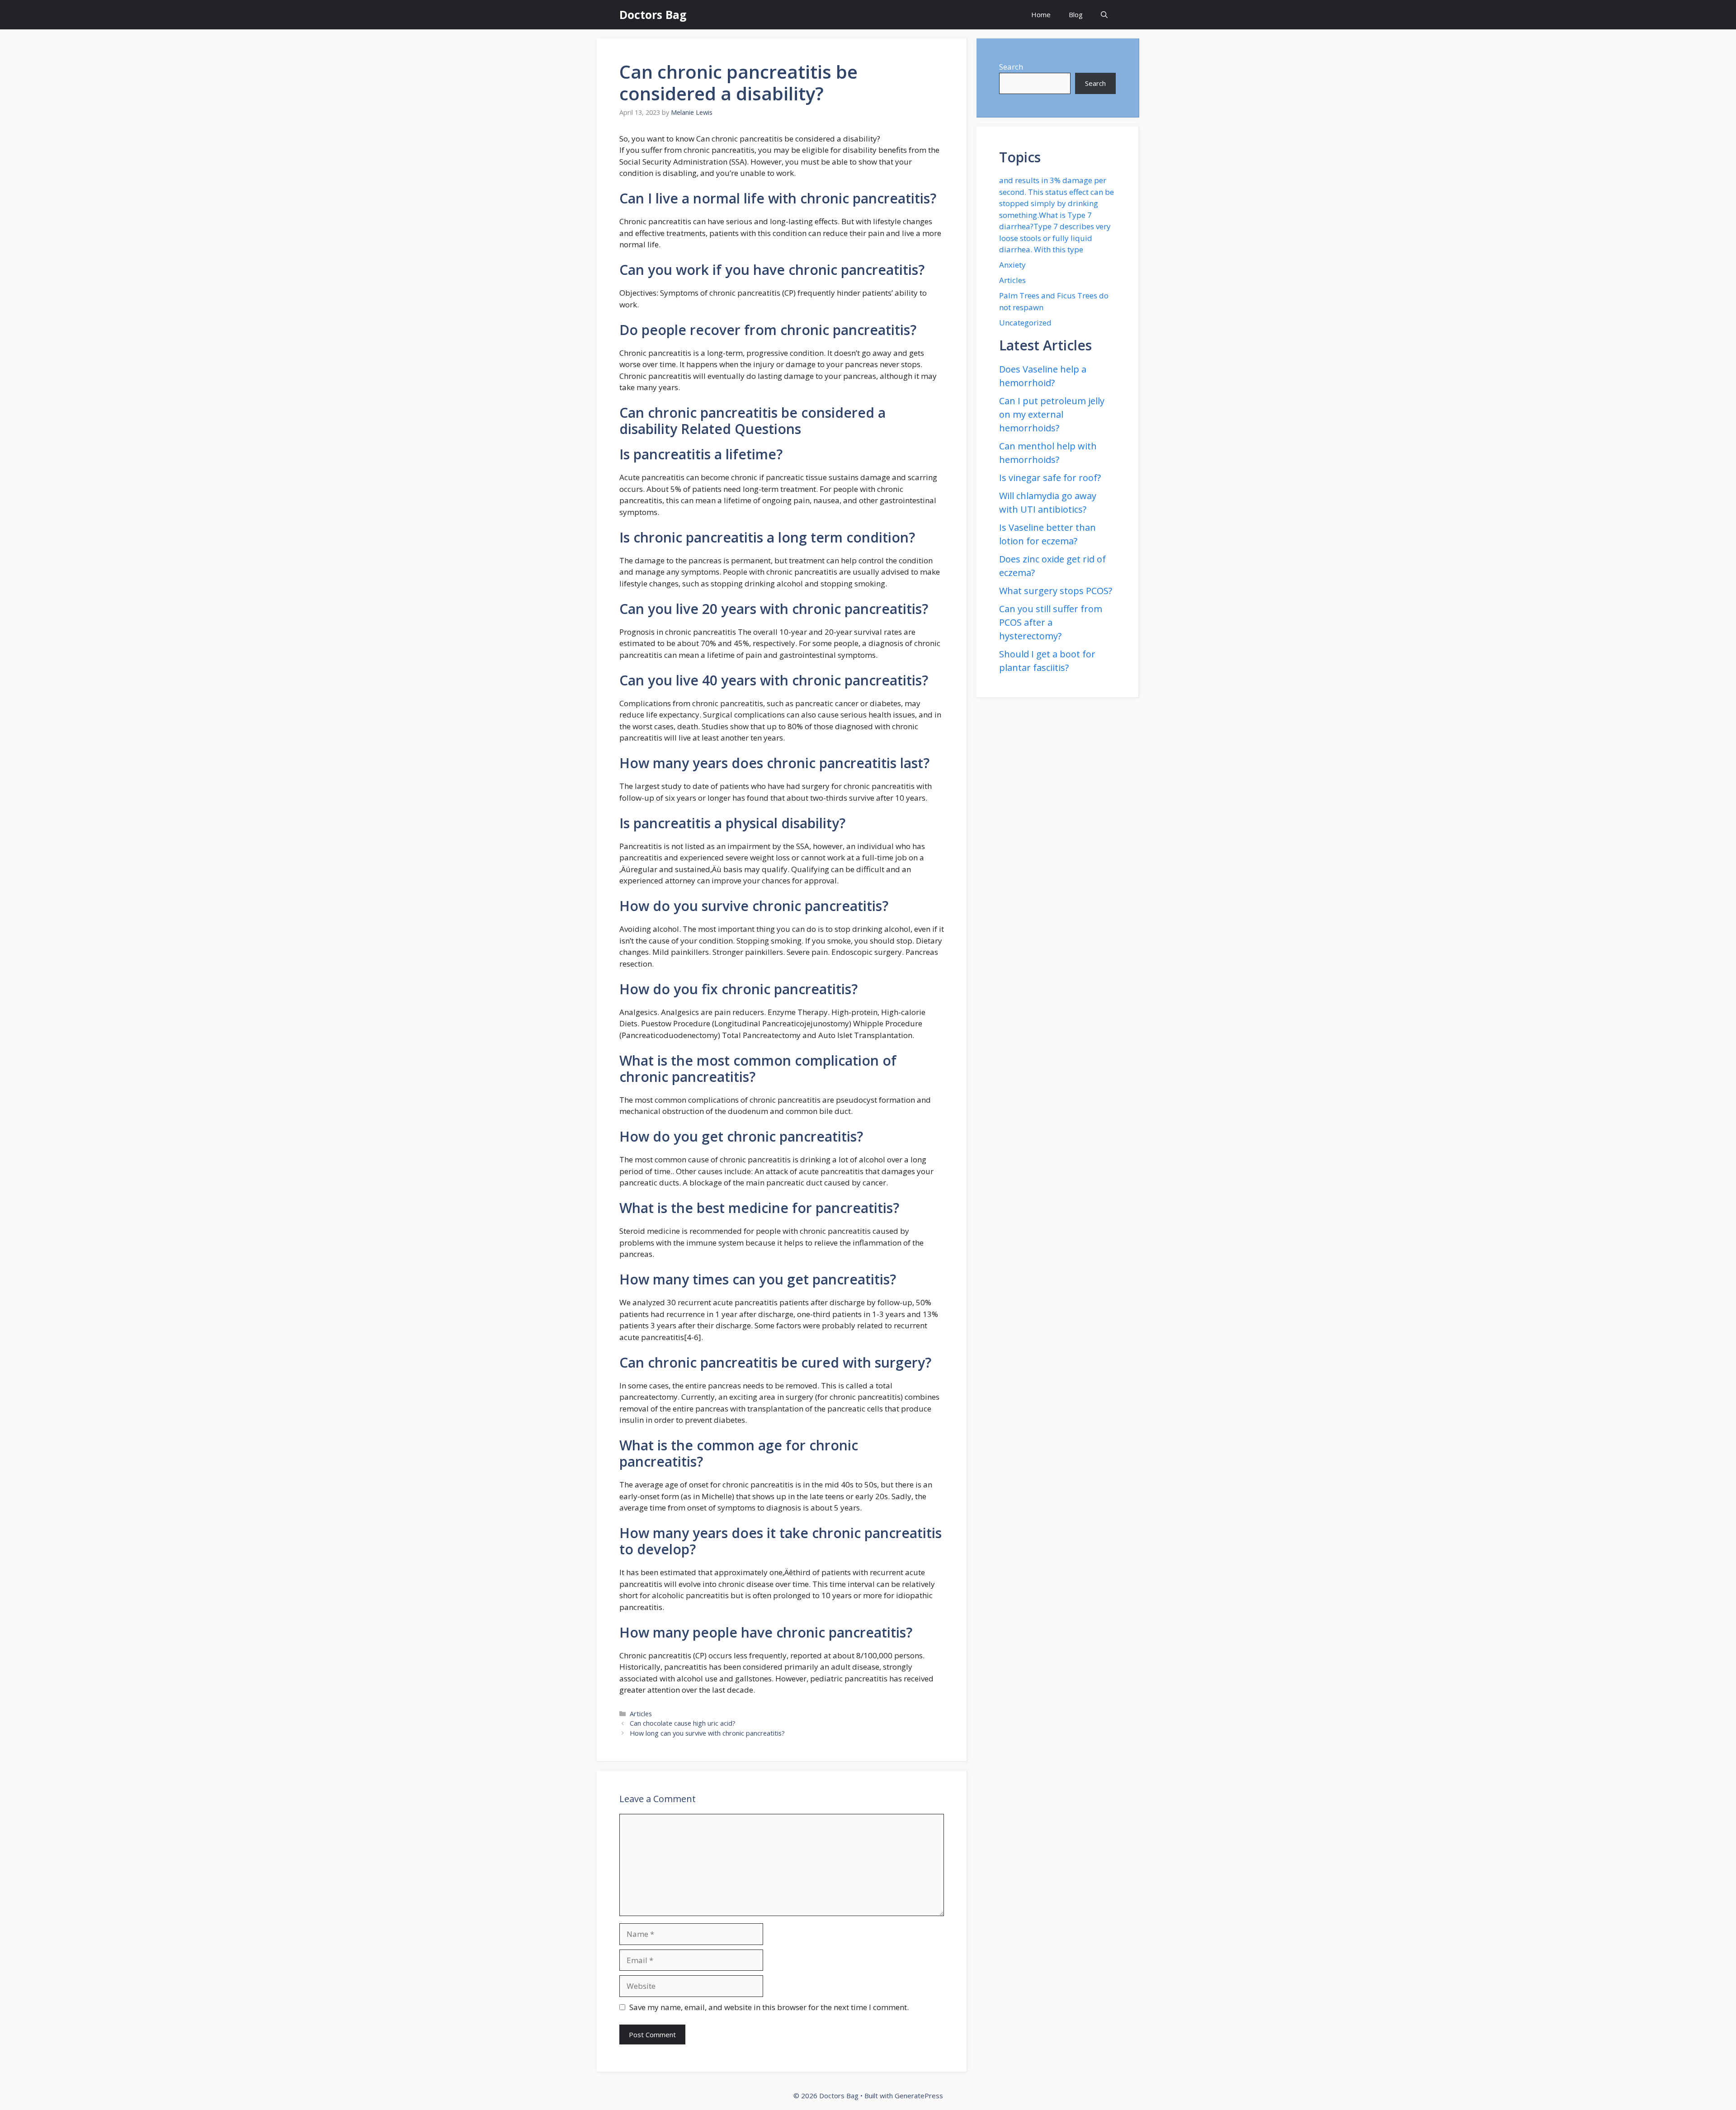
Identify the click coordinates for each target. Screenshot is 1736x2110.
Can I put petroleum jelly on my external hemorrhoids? (1052, 414)
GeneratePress (919, 2096)
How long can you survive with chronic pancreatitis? (707, 1733)
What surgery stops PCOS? (1056, 591)
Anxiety (1012, 265)
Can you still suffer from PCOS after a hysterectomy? (1051, 622)
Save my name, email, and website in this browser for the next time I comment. (769, 2007)
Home (1041, 14)
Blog (1076, 14)
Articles (641, 1714)
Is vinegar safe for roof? (1050, 478)
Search (1011, 67)
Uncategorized (1025, 323)
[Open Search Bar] (1104, 15)
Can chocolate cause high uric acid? (683, 1723)
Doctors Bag (653, 14)
